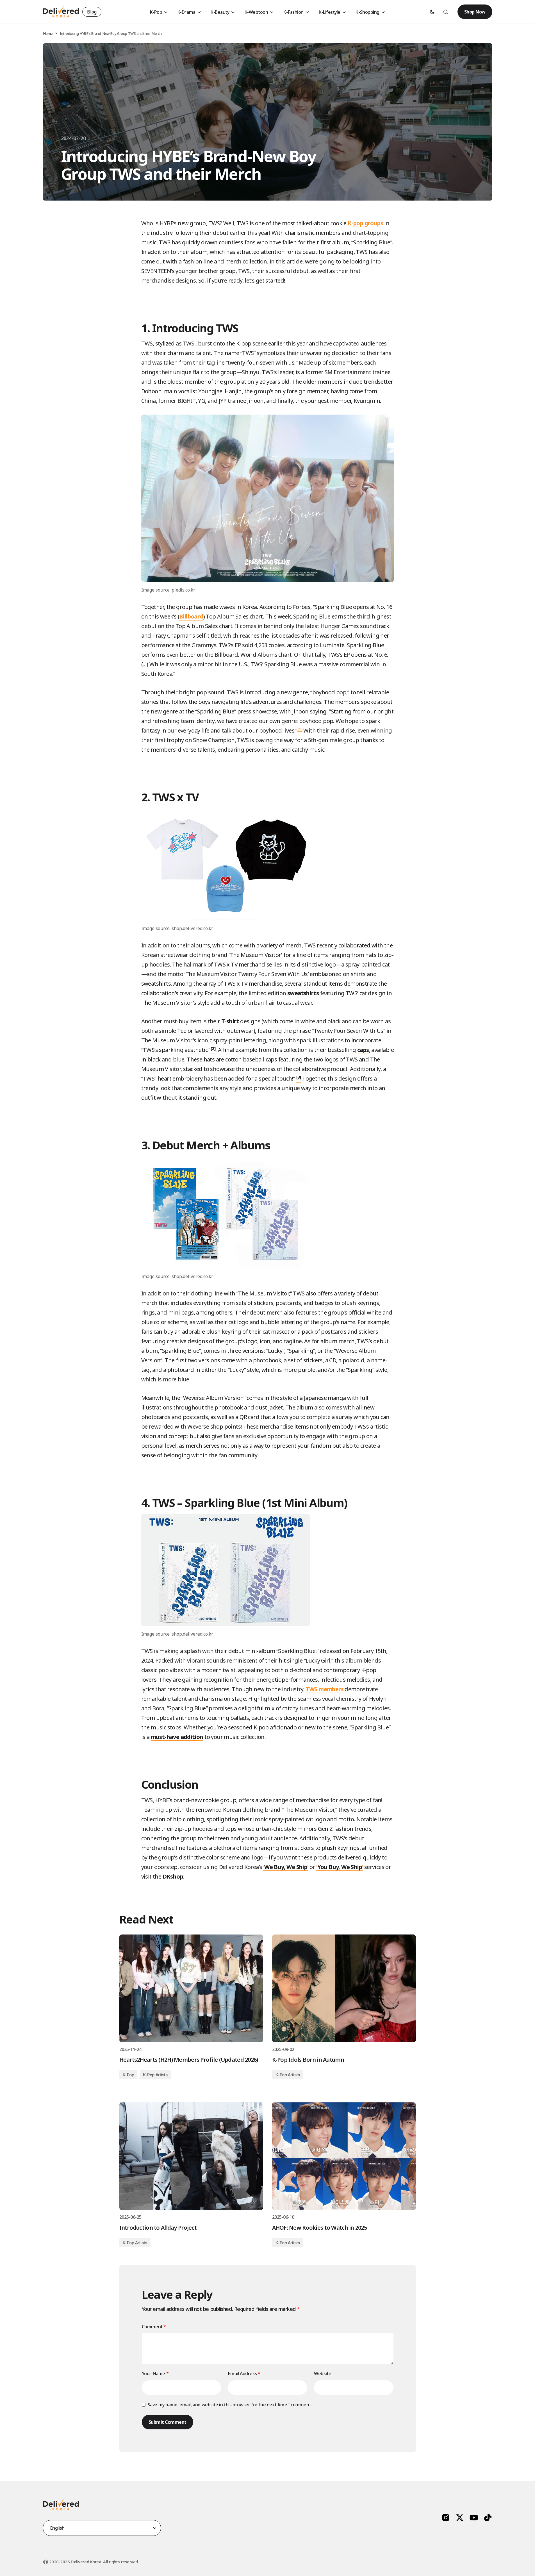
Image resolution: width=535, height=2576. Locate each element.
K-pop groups (365, 223)
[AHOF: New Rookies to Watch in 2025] (344, 2156)
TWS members (325, 1689)
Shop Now (475, 12)
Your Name (155, 2373)
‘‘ (286, 1867)
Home (48, 33)
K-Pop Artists (155, 2075)
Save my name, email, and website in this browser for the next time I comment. (230, 2405)
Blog (92, 12)
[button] (432, 12)
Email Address (244, 2373)
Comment (154, 2327)
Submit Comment (168, 2422)
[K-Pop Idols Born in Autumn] (344, 1988)
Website (323, 2373)
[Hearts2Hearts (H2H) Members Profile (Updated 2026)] (191, 1988)
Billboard (191, 616)
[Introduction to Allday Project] (191, 2156)
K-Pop (128, 2075)
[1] (300, 729)
